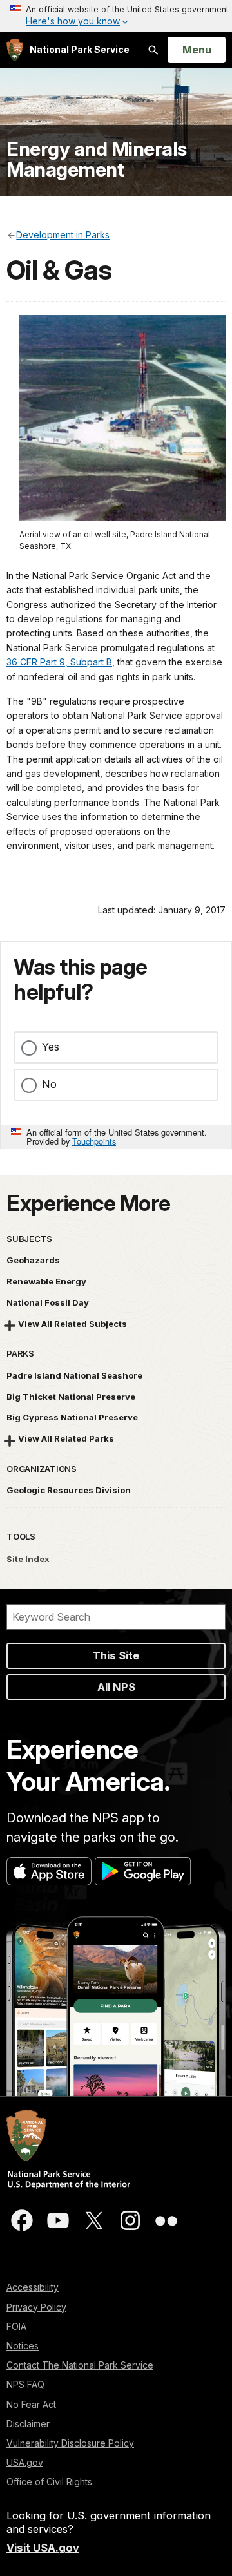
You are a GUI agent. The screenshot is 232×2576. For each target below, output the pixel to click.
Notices (23, 2346)
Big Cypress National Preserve (72, 1417)
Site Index (28, 1559)
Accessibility (33, 2287)
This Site (116, 1655)
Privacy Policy (36, 2307)
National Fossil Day (48, 1302)
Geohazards (33, 1260)
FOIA (16, 2326)
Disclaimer (28, 2424)
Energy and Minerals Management (97, 159)
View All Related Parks (66, 1438)
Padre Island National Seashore (74, 1375)
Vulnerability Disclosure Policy (70, 2443)
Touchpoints (94, 1141)
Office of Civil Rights (49, 2482)
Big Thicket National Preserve (71, 1397)
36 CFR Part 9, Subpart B (59, 662)
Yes (51, 1047)
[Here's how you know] (116, 16)
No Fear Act (31, 2404)
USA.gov (25, 2462)
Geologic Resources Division (69, 1490)
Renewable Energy (46, 1281)
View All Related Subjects (72, 1324)
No (49, 1084)
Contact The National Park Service (80, 2365)
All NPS (116, 1687)
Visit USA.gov (43, 2548)
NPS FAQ (25, 2384)
